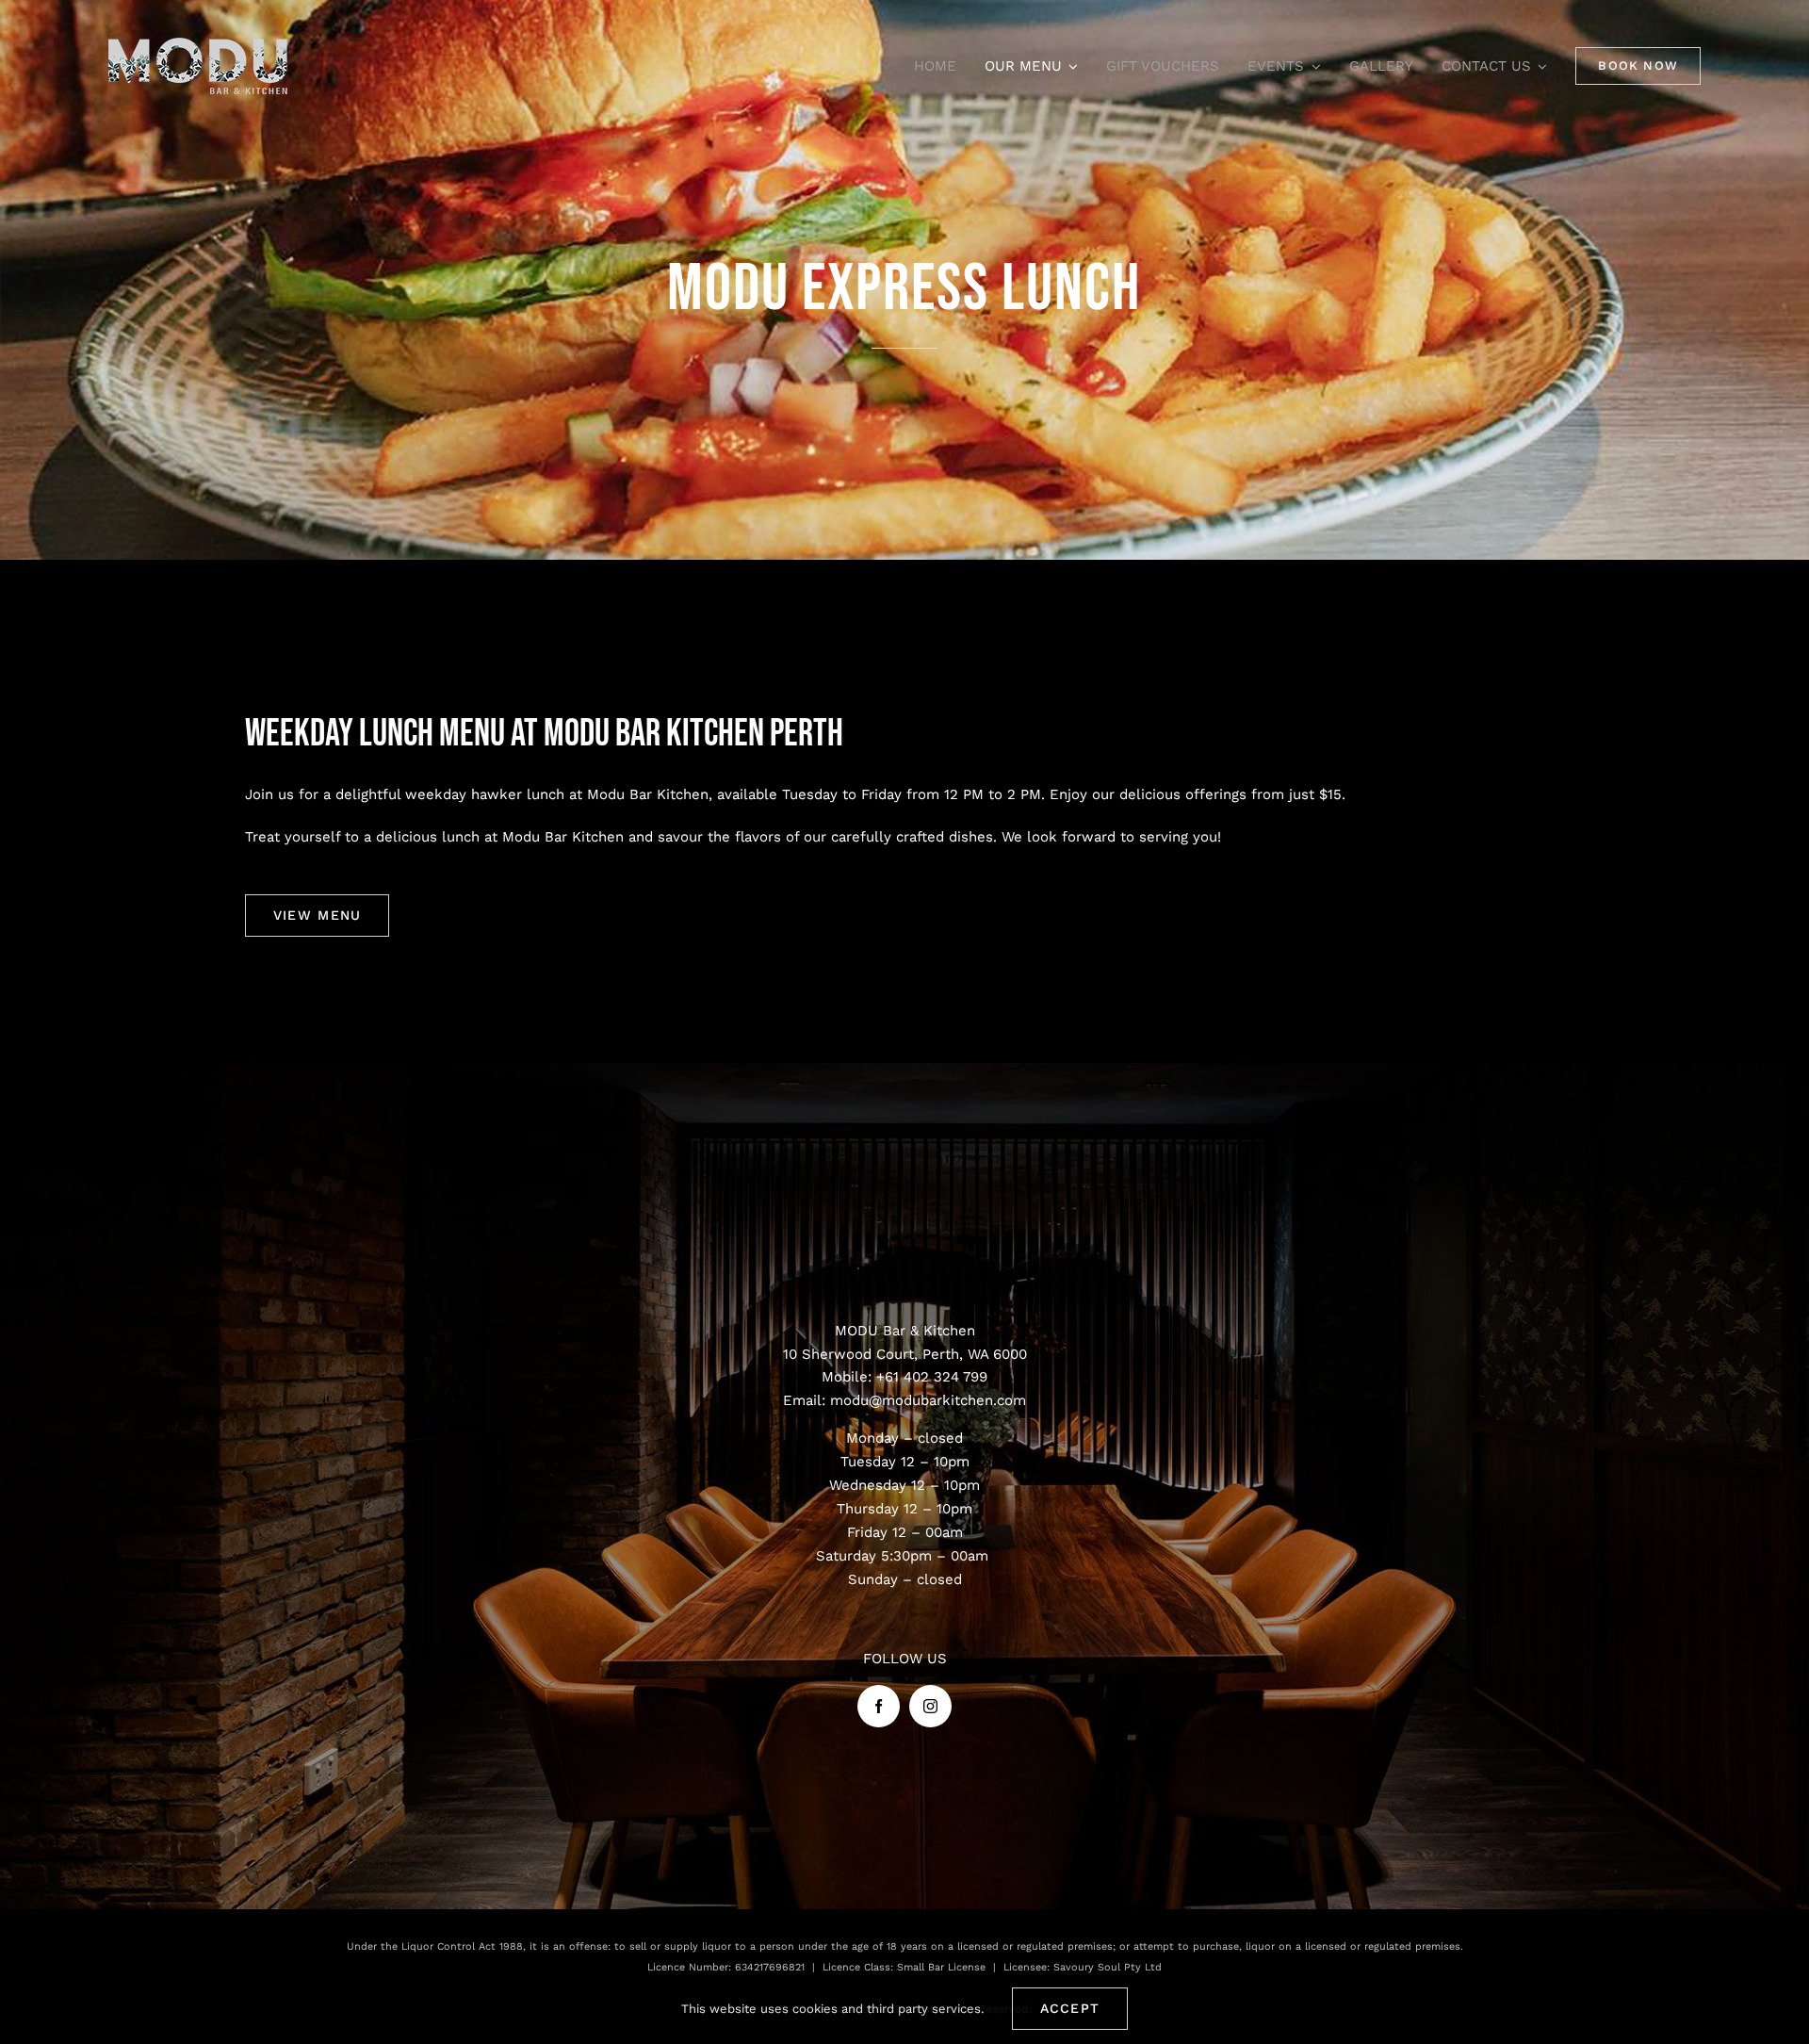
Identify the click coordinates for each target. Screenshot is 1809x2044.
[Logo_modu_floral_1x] (198, 44)
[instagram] (930, 1706)
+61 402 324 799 (932, 1377)
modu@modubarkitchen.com (928, 1400)
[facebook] (879, 1706)
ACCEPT (1070, 2008)
